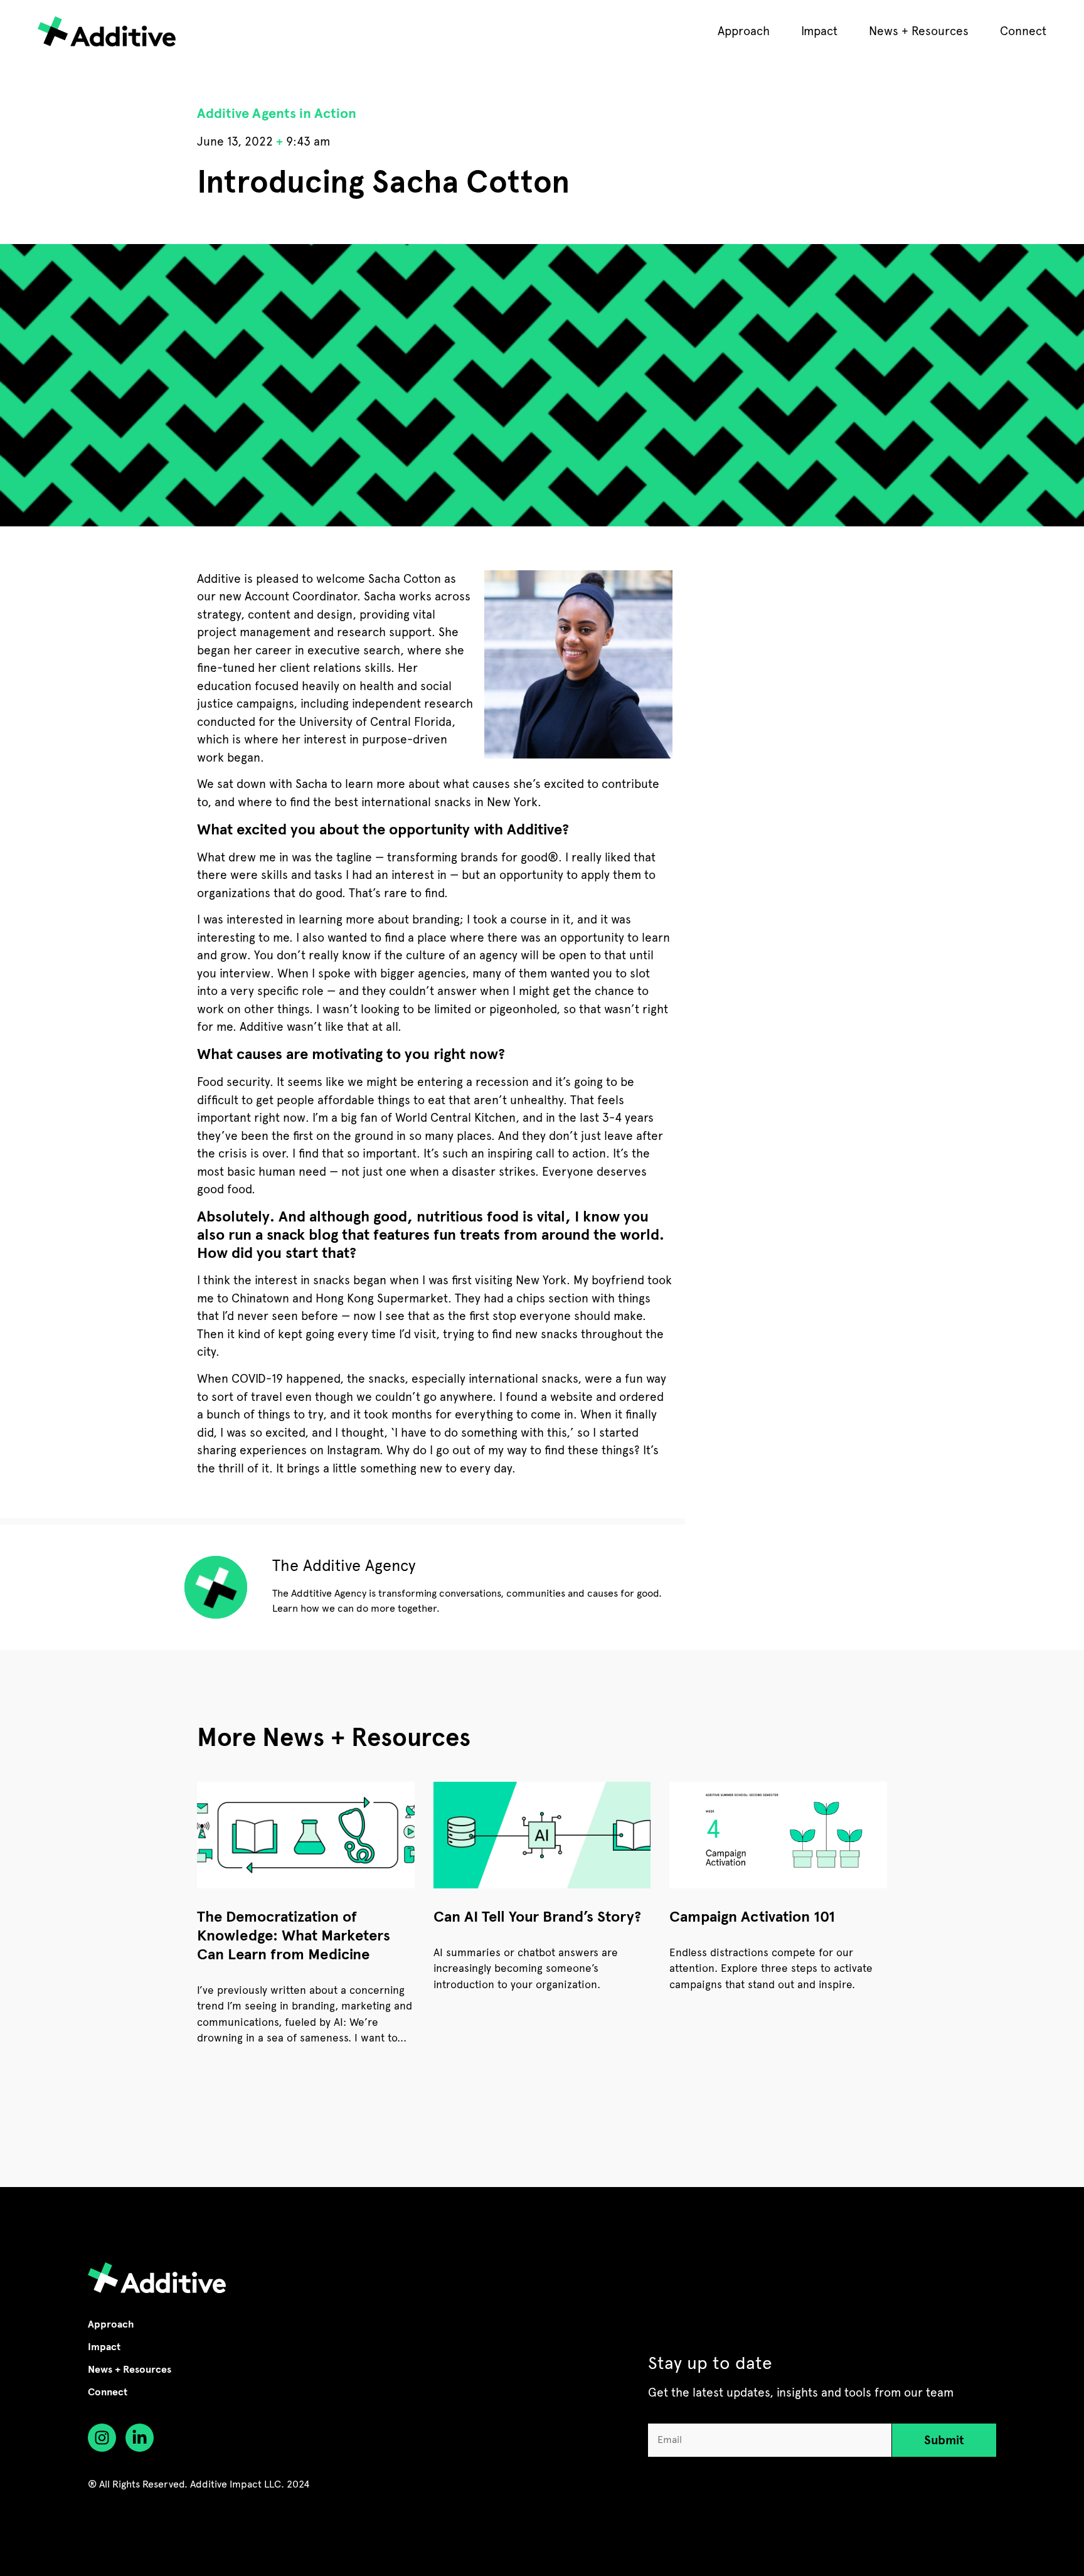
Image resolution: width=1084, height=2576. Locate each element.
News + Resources (919, 31)
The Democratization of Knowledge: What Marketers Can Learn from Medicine (294, 1935)
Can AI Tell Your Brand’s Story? (537, 1917)
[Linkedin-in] (140, 2438)
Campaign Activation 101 (752, 1917)
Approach (744, 31)
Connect (1023, 31)
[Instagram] (102, 2438)
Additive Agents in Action (277, 113)
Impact (819, 31)
